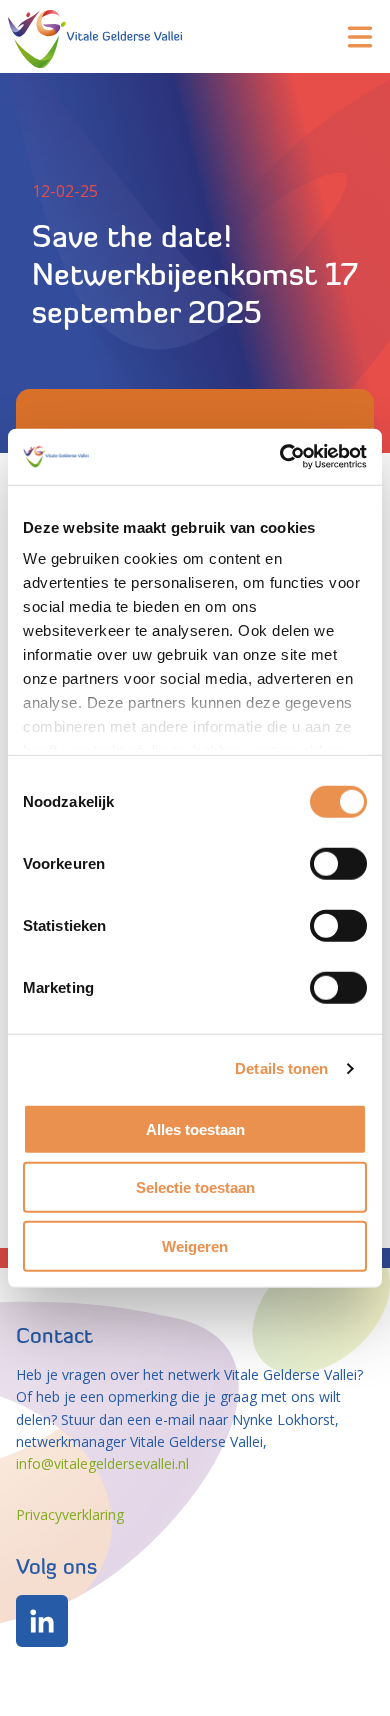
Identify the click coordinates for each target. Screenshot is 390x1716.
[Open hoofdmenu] (360, 37)
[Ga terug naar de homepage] (95, 36)
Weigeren (195, 1245)
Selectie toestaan (195, 1187)
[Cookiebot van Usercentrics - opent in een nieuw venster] (280, 457)
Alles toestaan (195, 1128)
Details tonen (281, 1068)
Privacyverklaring (70, 1514)
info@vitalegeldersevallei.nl (102, 1463)
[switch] (338, 863)
